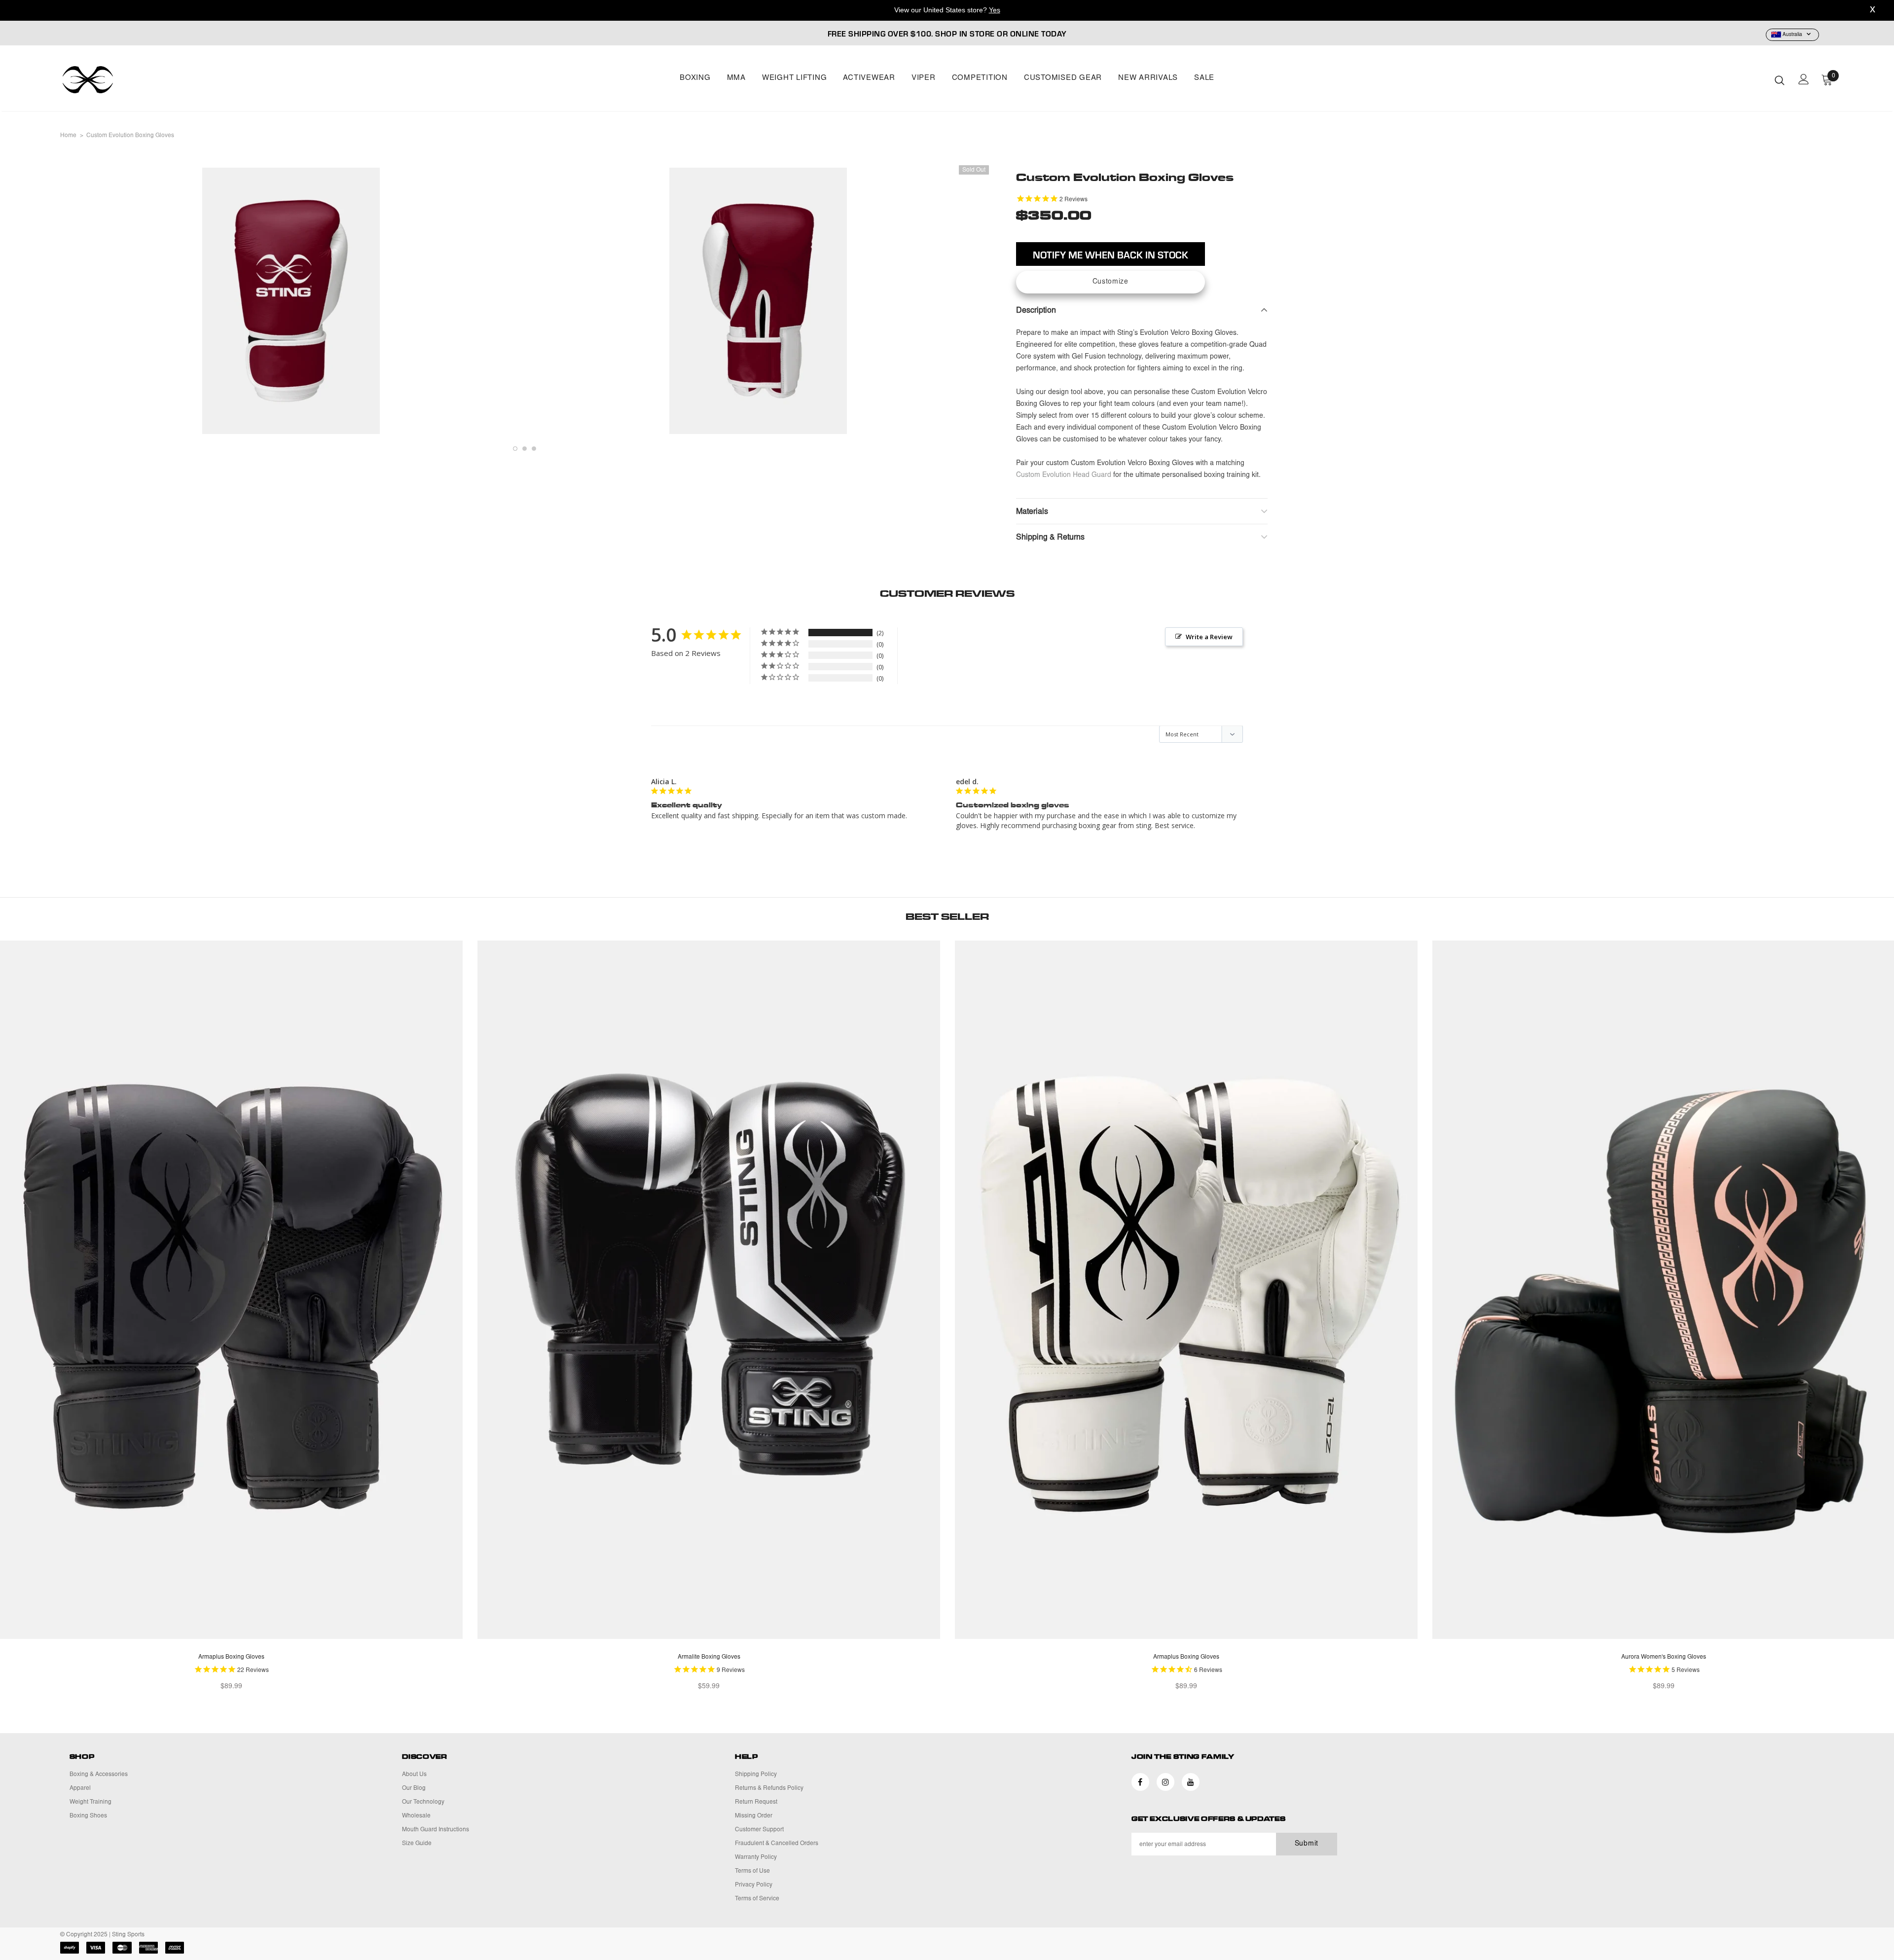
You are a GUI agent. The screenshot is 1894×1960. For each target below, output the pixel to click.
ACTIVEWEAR (869, 78)
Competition (980, 78)
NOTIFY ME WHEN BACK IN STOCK (1111, 254)
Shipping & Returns (1050, 538)
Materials (1032, 512)
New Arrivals (1148, 78)
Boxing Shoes (88, 1816)
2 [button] (525, 449)
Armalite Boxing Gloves (709, 1657)
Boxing (695, 78)
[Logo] (118, 80)
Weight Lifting (795, 78)
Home (68, 136)
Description (1036, 311)
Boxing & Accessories (99, 1775)
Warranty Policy (756, 1857)
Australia (1792, 35)
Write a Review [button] (1209, 637)
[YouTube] (1191, 1782)
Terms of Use (752, 1871)
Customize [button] (1111, 282)
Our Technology (423, 1802)
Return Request (756, 1802)
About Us (414, 1775)
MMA (736, 78)
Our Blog (414, 1788)
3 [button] (534, 449)
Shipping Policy (756, 1775)
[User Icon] (1804, 79)
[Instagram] (1166, 1782)
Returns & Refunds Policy (769, 1788)
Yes (995, 10)
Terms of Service (757, 1899)
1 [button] (515, 449)
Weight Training (91, 1802)
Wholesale (416, 1816)
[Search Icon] (1780, 80)
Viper (924, 78)
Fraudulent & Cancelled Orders (777, 1844)
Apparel (80, 1788)
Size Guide (417, 1844)
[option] (291, 301)
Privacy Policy (754, 1885)
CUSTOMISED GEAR (1063, 78)
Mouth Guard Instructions (436, 1830)
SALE (1204, 78)
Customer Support (759, 1830)
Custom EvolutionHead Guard (1064, 475)
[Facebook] (1140, 1782)
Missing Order (754, 1816)
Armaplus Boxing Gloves (231, 1657)
